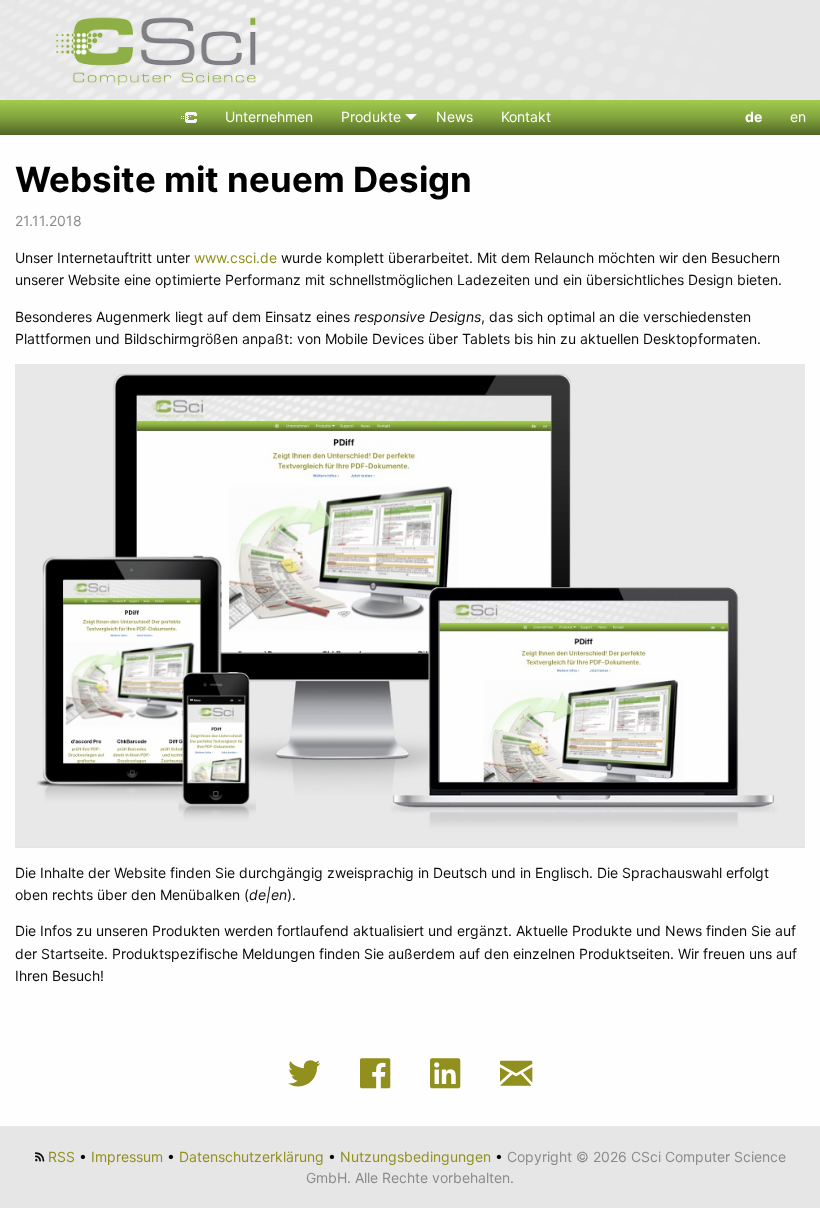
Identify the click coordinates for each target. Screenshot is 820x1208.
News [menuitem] (454, 116)
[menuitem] (189, 117)
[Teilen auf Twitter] (310, 1073)
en (798, 116)
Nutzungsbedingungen (415, 1156)
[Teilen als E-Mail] (516, 1073)
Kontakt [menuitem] (526, 116)
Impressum (127, 1156)
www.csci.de (235, 257)
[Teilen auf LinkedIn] (451, 1073)
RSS (61, 1156)
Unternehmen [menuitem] (269, 116)
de (753, 116)
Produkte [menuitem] (371, 116)
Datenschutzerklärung (251, 1156)
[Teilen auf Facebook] (381, 1073)
